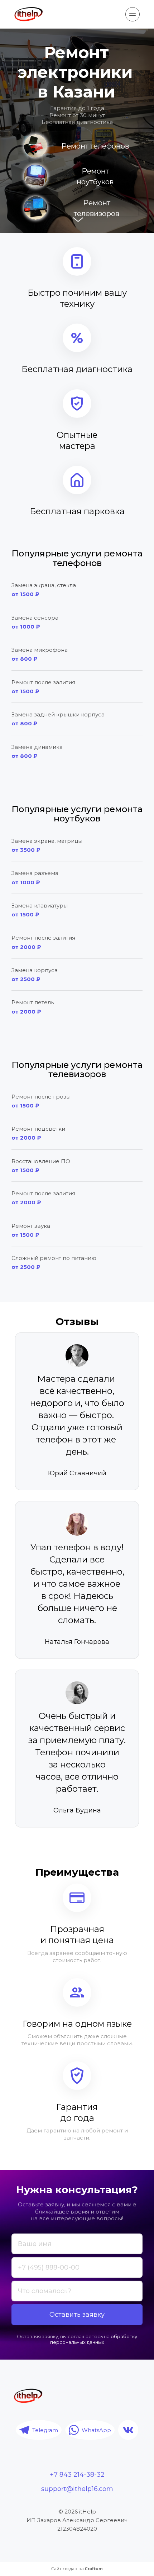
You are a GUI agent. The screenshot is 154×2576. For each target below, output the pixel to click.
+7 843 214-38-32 (77, 2475)
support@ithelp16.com (77, 2489)
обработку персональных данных (94, 2339)
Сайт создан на (77, 2569)
